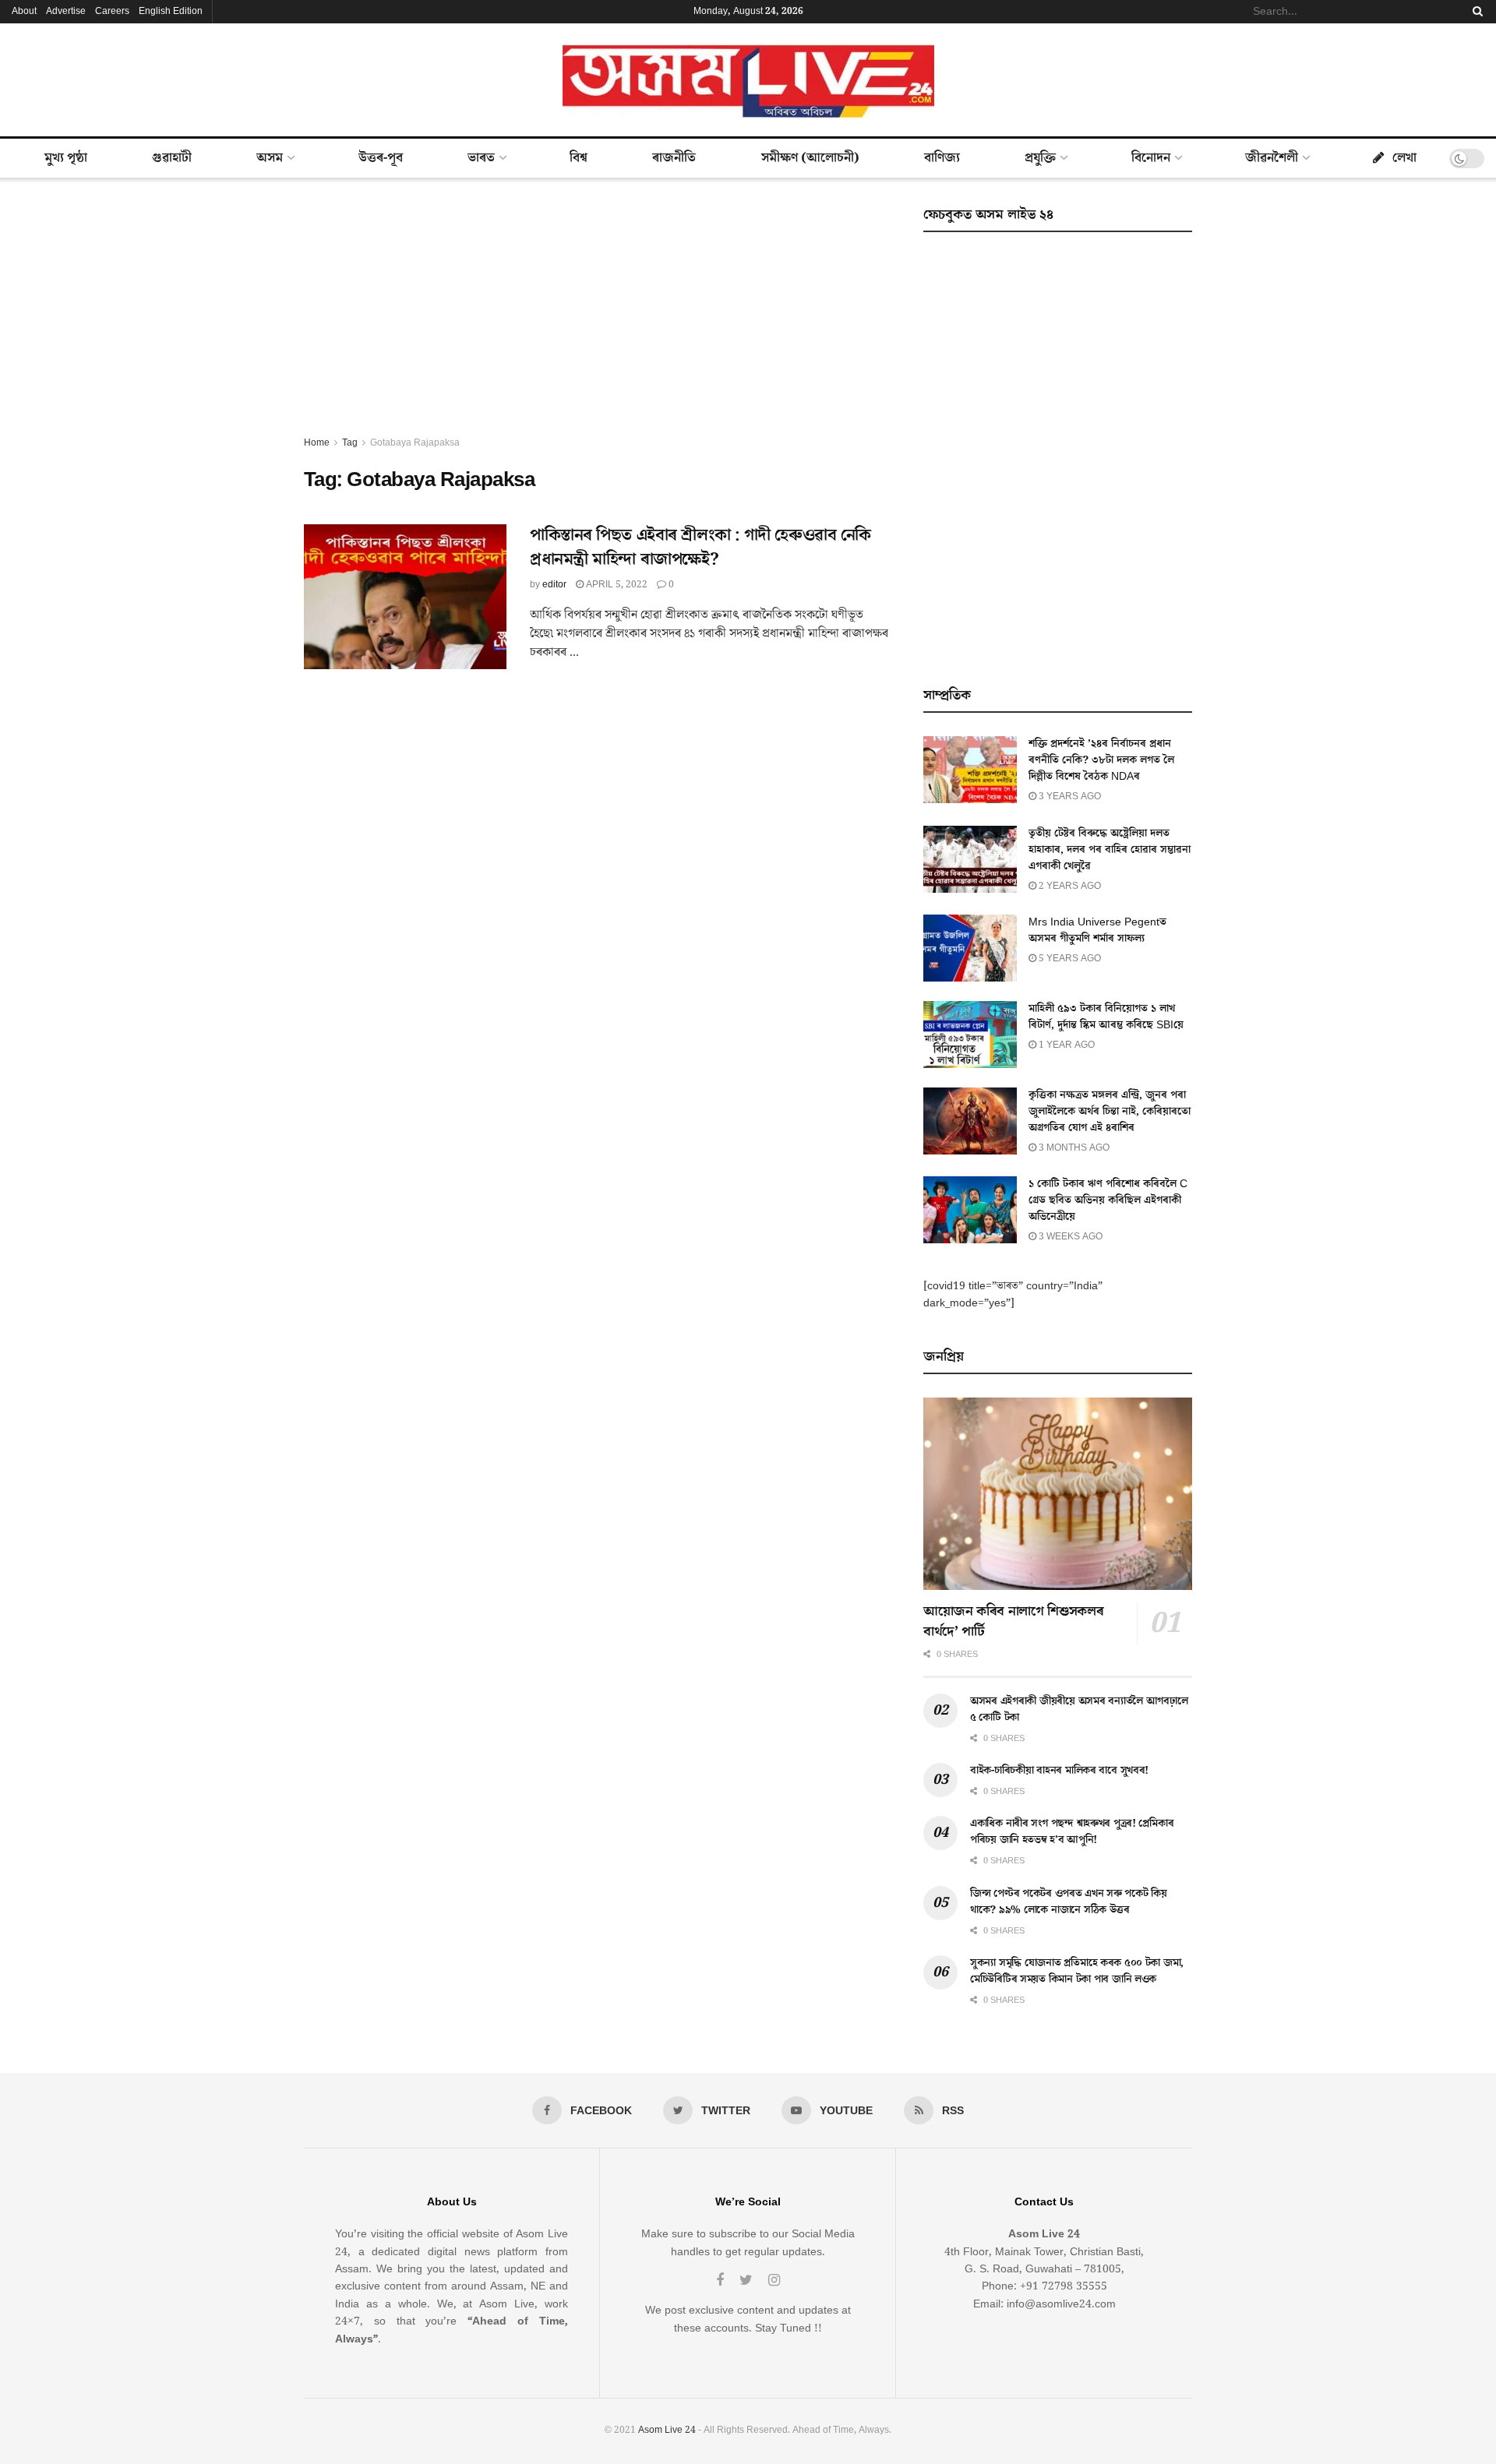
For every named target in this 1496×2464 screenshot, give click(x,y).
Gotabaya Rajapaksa (415, 443)
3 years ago (1069, 797)
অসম (270, 158)
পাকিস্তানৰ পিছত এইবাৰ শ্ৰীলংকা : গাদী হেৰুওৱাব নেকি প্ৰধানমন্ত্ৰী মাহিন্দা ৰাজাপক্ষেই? (700, 548)
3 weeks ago (1069, 1237)
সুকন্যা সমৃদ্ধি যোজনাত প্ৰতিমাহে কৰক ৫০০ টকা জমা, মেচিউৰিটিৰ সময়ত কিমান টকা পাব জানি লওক (1077, 1971)
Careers (112, 11)
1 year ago (1066, 1045)
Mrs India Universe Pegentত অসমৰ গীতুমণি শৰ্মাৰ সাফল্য (1097, 931)
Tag (350, 443)
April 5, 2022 (616, 585)
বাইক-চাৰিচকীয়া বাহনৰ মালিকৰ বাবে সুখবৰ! (1059, 1771)
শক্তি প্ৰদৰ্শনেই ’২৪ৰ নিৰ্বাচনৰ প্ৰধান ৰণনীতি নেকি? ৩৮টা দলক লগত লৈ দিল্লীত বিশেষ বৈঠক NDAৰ (1101, 760)
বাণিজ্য (942, 158)
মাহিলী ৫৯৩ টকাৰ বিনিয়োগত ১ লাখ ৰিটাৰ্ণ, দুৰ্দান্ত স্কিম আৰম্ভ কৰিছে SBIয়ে (1106, 1017)
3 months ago (1073, 1148)
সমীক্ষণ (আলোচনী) (810, 158)
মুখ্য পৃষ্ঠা (66, 158)
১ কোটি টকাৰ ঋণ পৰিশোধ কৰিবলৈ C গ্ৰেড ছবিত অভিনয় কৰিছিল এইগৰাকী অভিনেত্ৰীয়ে (1108, 1200)
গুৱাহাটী (172, 158)
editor (554, 585)
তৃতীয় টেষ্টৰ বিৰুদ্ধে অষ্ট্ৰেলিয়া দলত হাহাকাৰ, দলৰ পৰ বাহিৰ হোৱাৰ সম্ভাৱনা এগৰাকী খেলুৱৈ (1110, 850)
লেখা (1404, 158)
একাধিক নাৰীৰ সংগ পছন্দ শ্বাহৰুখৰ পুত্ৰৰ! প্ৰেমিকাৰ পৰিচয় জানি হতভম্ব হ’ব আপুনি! (1072, 1832)
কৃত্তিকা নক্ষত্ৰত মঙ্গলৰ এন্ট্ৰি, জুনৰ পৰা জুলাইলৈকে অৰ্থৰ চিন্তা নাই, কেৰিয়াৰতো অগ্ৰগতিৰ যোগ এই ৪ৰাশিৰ (1110, 1112)
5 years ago (1069, 959)
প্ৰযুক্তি (1040, 158)
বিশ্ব (579, 158)
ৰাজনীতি (674, 158)
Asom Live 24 (667, 2430)
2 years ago (1069, 886)
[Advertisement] (596, 318)
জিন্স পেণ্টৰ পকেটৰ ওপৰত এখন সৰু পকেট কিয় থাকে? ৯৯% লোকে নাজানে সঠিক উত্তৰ (1069, 1902)
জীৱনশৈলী (1272, 158)
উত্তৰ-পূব (381, 158)
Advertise (66, 11)
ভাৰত (481, 158)
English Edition (171, 11)
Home (317, 443)
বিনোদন (1151, 158)
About (24, 11)
